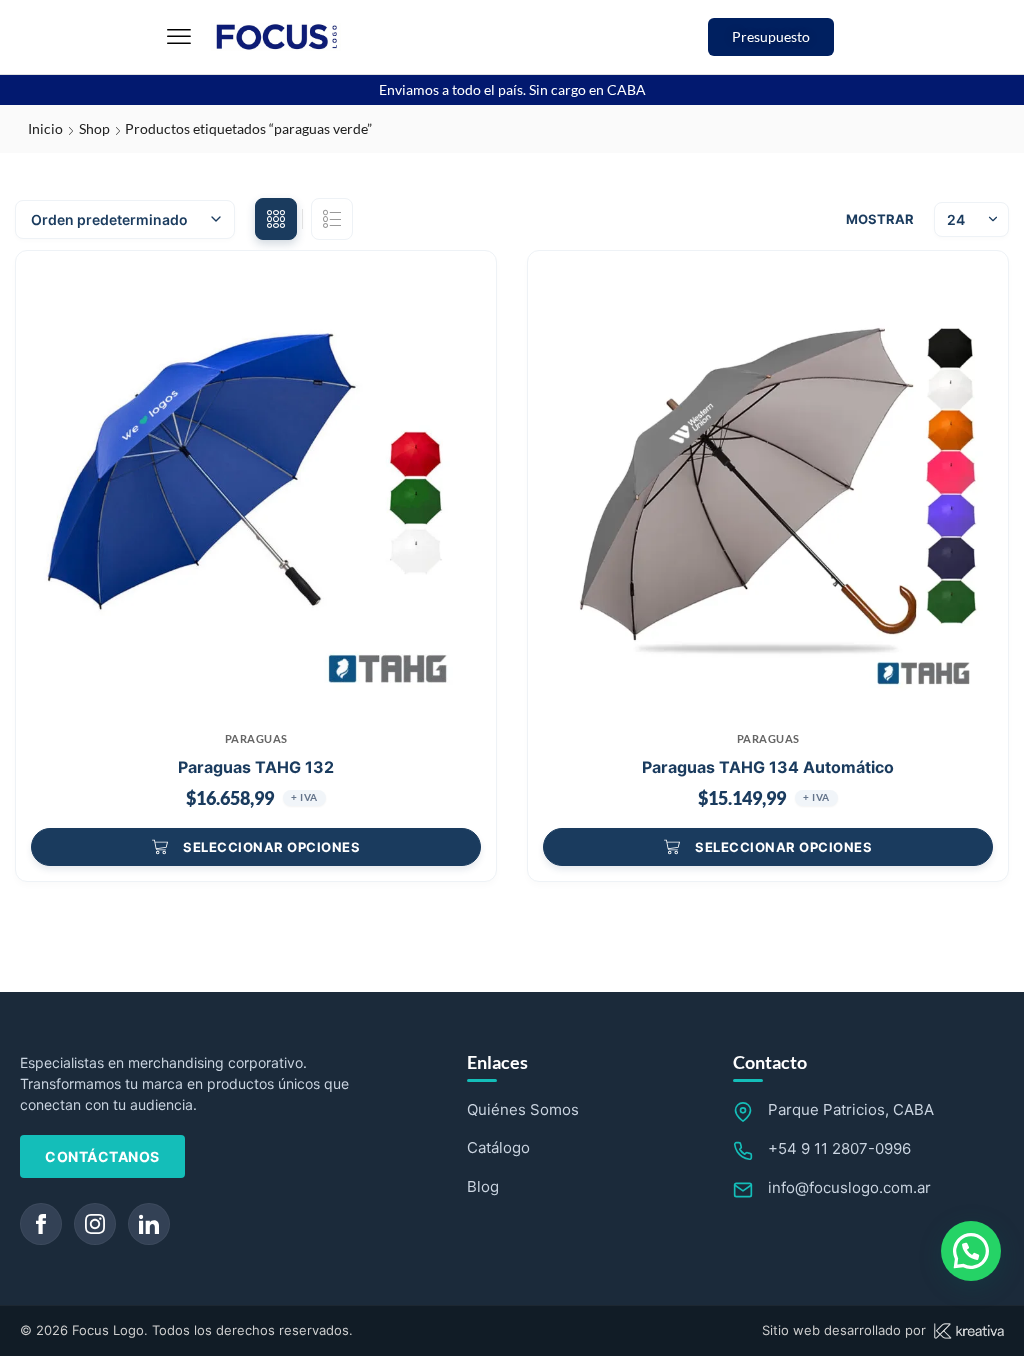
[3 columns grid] (276, 219)
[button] (179, 37)
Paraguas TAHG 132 (256, 767)
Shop (94, 128)
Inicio (45, 128)
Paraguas (256, 738)
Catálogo (498, 1147)
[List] (332, 219)
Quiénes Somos (523, 1109)
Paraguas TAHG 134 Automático (768, 767)
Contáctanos (102, 1156)
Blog (483, 1186)
